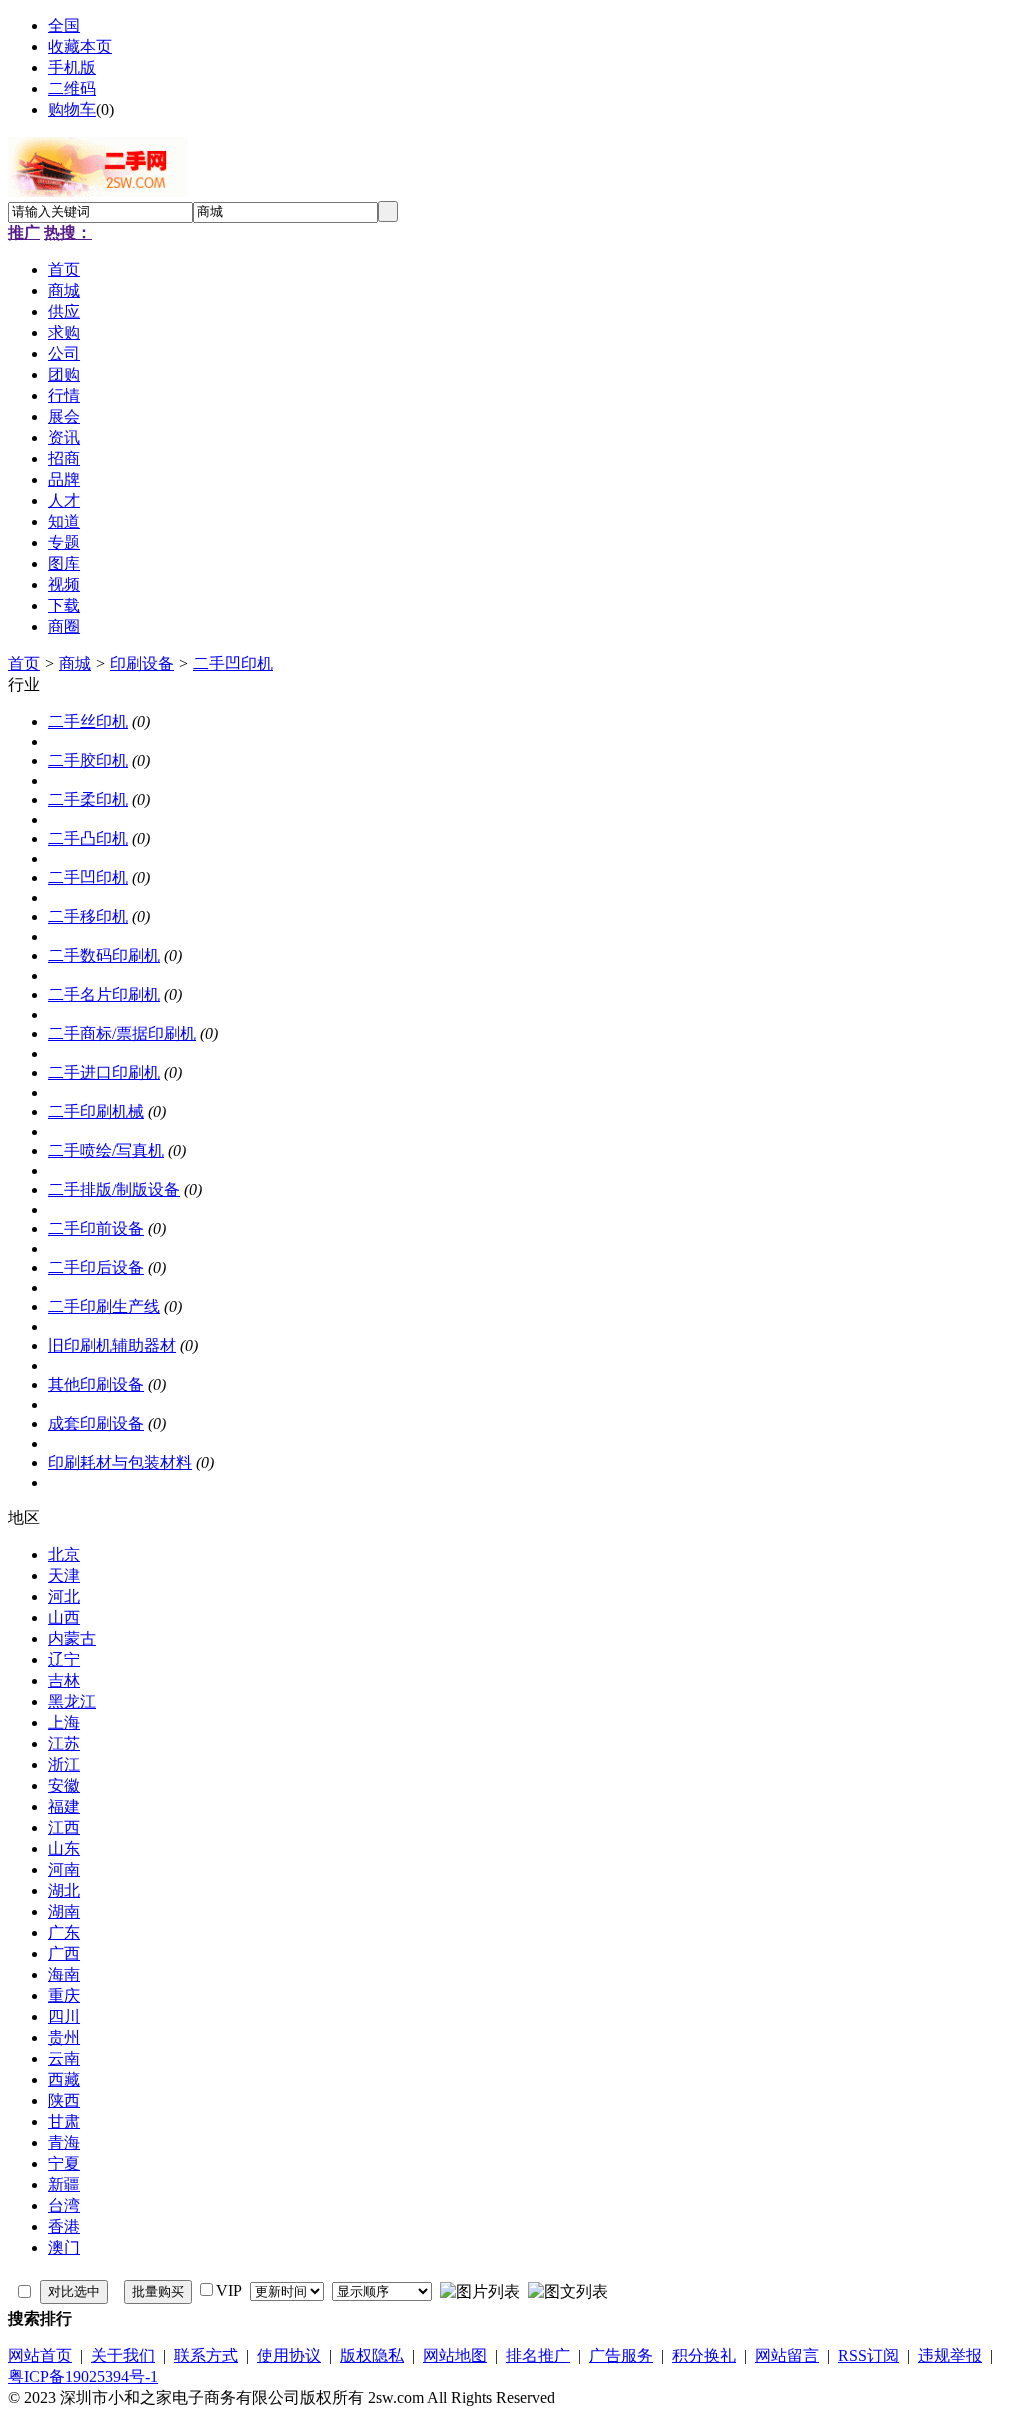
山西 (64, 1617)
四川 (64, 2016)
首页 (24, 663)
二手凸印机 (88, 838)
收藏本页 (80, 46)
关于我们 (123, 2355)
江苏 (64, 1743)
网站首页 (40, 2355)
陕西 (64, 2100)
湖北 (64, 1890)
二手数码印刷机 (104, 955)
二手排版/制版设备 (114, 1189)
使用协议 (289, 2355)
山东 (64, 1848)
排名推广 (538, 2355)
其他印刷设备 (96, 1384)
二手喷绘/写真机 (106, 1150)
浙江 (64, 1764)
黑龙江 (72, 1701)
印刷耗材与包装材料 (120, 1462)
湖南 (64, 1911)
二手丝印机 (88, 721)
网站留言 (787, 2355)
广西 (64, 1953)
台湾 (64, 2205)
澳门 (64, 2247)
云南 (64, 2058)
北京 (64, 1554)
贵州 (64, 2037)
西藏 (64, 2079)
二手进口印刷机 (104, 1072)
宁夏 (64, 2163)
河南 (64, 1869)
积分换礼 (704, 2355)
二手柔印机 (88, 799)
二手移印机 (88, 916)
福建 (64, 1806)
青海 (64, 2142)
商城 (75, 663)
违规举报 (950, 2355)
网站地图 (455, 2355)
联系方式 (206, 2355)
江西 (64, 1827)
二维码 (72, 88)
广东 (64, 1932)
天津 (64, 1575)
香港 (64, 2226)
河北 (64, 1596)
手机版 (72, 67)
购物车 (72, 109)
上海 (64, 1722)
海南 (64, 1974)
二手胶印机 (88, 760)
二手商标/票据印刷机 (122, 1033)
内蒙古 (72, 1638)
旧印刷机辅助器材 (112, 1345)
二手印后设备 (96, 1267)
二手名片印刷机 (104, 994)
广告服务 (621, 2355)
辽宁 (64, 1659)
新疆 (64, 2184)
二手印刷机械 (96, 1111)
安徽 (64, 1785)
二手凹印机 (233, 663)
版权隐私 (372, 2355)
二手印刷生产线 (104, 1306)
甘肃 (64, 2121)
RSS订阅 (868, 2355)
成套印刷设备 (96, 1423)
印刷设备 (142, 663)
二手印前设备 (96, 1228)
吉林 (64, 1680)
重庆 (64, 1995)
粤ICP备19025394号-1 (83, 2376)
